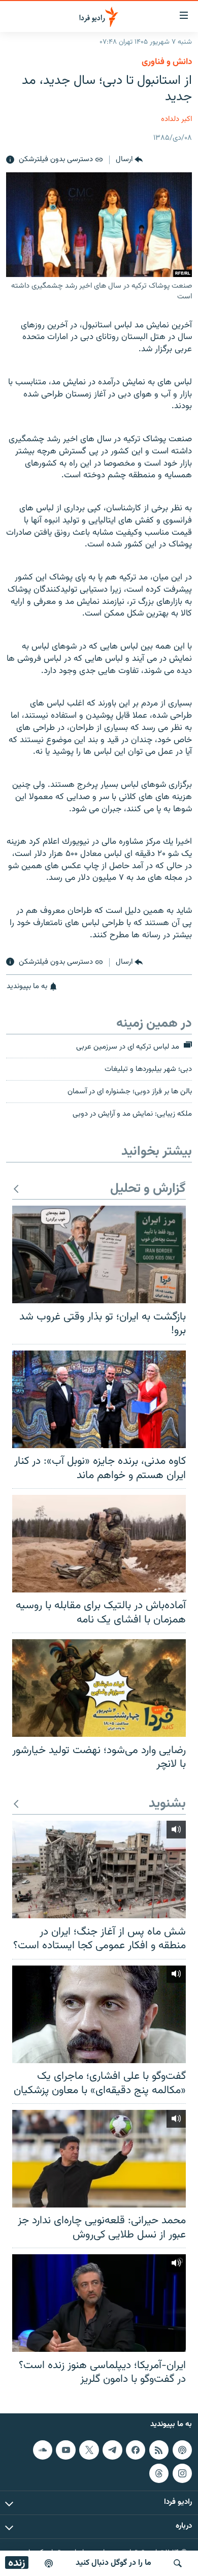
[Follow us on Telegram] (112, 2450)
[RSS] (159, 2450)
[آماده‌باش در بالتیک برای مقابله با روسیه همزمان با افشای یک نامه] (99, 1544)
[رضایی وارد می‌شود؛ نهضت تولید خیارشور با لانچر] (99, 1688)
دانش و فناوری (167, 62)
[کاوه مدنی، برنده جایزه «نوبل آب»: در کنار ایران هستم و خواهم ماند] (99, 1399)
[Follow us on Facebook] (136, 2450)
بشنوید (167, 1804)
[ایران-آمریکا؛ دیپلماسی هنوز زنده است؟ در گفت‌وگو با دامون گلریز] (99, 2303)
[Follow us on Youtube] (65, 2450)
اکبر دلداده (176, 119)
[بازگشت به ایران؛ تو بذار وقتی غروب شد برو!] (99, 1254)
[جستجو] (178, 2563)
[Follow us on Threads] (159, 2473)
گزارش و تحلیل (148, 1189)
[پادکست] (49, 2563)
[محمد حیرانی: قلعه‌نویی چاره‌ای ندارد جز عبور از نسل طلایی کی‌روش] (99, 2159)
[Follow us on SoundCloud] (43, 2450)
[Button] (129, 160)
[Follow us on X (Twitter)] (89, 2450)
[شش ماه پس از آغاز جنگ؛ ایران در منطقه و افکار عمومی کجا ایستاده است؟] (99, 1869)
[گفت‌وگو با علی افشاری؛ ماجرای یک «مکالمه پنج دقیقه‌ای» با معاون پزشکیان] (99, 2014)
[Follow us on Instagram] (182, 2473)
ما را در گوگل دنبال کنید (113, 2563)
